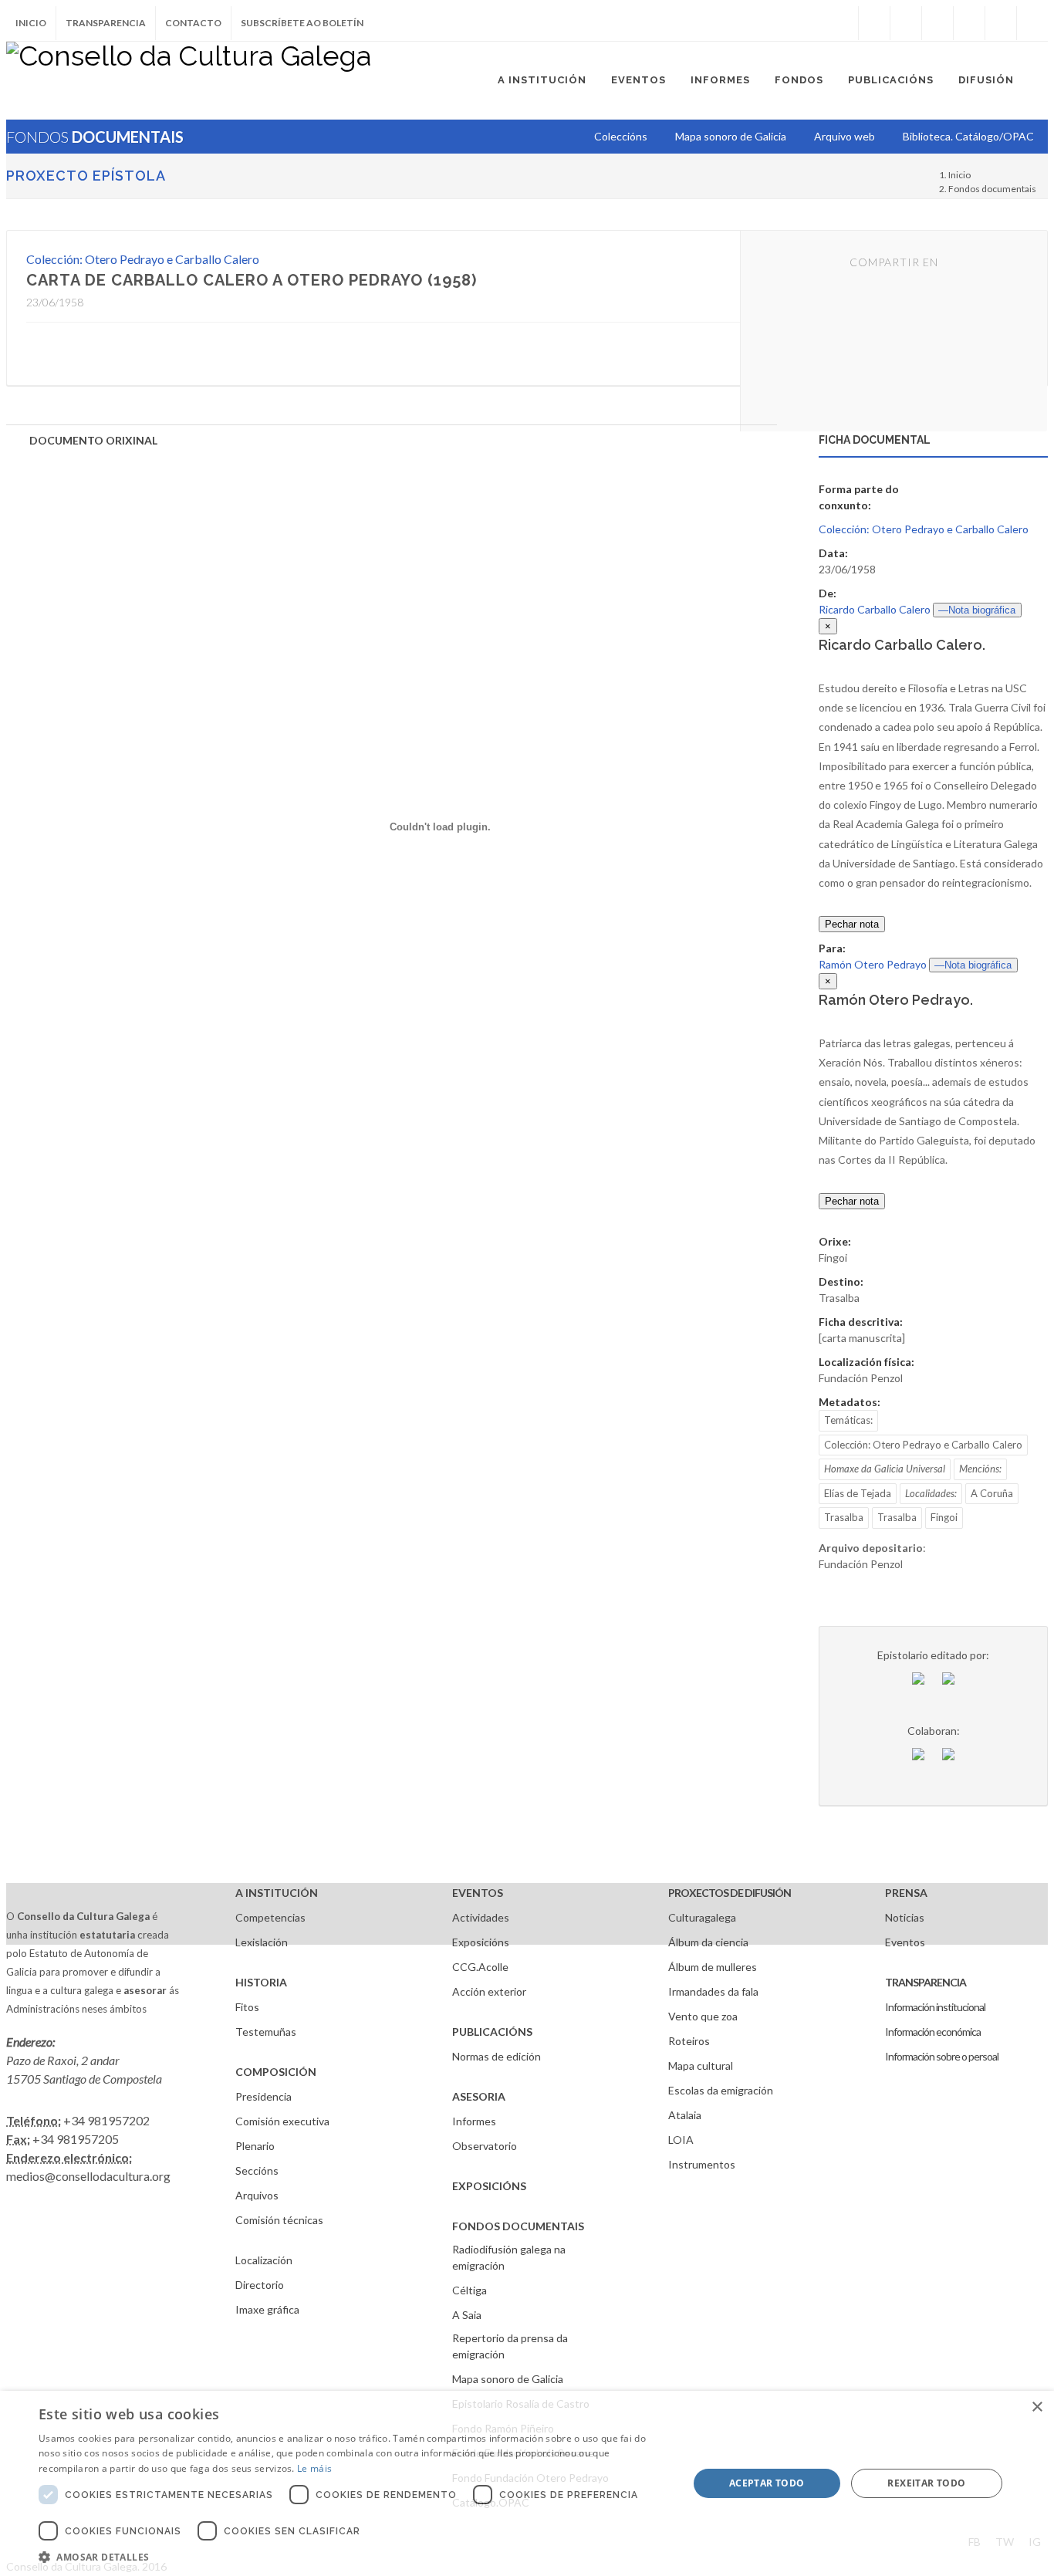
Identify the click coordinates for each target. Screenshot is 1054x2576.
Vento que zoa (703, 2016)
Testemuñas (266, 2032)
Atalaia (685, 2115)
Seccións (257, 2170)
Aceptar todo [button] (767, 2483)
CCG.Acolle (480, 1967)
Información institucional (935, 2007)
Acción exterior (489, 1991)
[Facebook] (874, 23)
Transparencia (106, 23)
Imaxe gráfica (267, 2309)
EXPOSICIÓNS (489, 2186)
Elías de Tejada (858, 1493)
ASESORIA (479, 2096)
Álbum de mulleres (713, 1967)
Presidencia (263, 2096)
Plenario (255, 2146)
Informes (474, 2121)
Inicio (31, 23)
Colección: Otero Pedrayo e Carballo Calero (143, 259)
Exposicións (481, 1942)
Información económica (933, 2032)
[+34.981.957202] (1001, 23)
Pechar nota (852, 924)
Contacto (193, 23)
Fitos (247, 2007)
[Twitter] (906, 23)
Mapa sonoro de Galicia (508, 2379)
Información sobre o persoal (942, 2056)
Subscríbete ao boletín (302, 23)
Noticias (905, 1917)
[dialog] (527, 2483)
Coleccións (621, 136)
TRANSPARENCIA (926, 1982)
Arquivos (257, 2195)
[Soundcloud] (937, 23)
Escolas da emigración (721, 2090)
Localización (264, 2260)
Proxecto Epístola (86, 176)
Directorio (260, 2285)
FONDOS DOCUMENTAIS (518, 2226)
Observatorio (485, 2146)
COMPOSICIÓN (276, 2072)
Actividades (481, 1917)
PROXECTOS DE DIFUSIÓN (730, 1893)
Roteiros (689, 2041)
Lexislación (262, 1942)
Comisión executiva (282, 2121)
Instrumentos (702, 2164)
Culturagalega (702, 1917)
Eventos (905, 1942)
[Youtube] (969, 23)
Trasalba (844, 1517)
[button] (353, 2557)
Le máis (314, 2468)
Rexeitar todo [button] (926, 2483)
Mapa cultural (701, 2066)
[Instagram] (843, 23)
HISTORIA (261, 1982)
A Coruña (992, 1493)
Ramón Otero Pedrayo (873, 964)
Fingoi (944, 1517)
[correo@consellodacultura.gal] (1032, 23)
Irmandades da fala (713, 1991)
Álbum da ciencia (708, 1942)
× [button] (1037, 2407)
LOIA (681, 2140)
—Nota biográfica (977, 610)
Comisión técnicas (279, 2220)
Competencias (270, 1917)
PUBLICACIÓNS (492, 2032)
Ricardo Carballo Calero (875, 609)
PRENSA (906, 1893)
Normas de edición (497, 2056)
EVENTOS (478, 1893)
